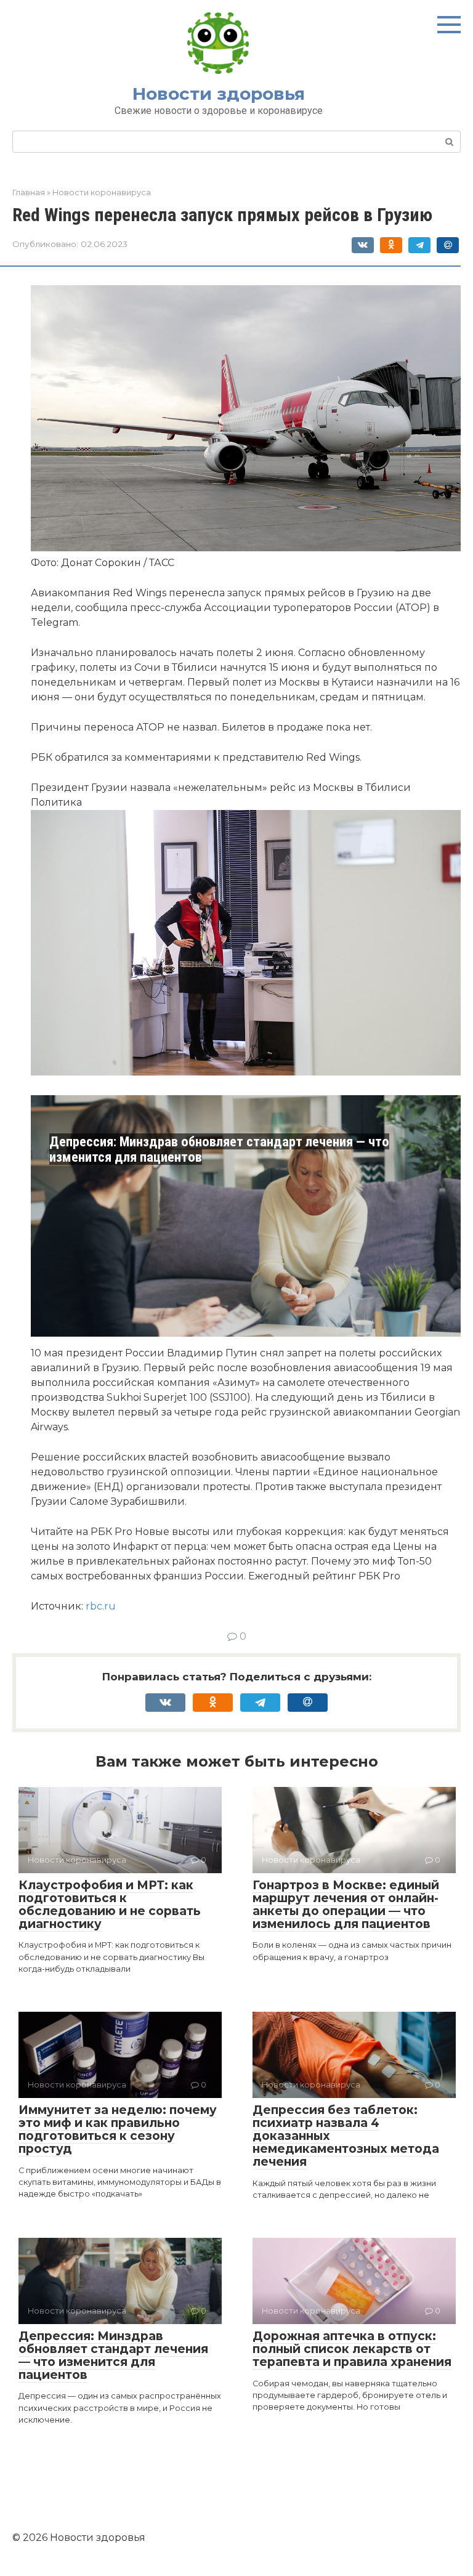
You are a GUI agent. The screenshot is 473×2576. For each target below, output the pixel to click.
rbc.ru (101, 1606)
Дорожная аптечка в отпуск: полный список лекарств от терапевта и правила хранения (352, 2349)
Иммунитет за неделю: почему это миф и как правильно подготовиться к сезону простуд (118, 2129)
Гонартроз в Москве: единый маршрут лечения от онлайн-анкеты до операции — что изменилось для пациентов (346, 1905)
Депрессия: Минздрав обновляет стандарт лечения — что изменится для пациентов (219, 1149)
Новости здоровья (219, 94)
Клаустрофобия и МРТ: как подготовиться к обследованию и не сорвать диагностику (110, 1905)
